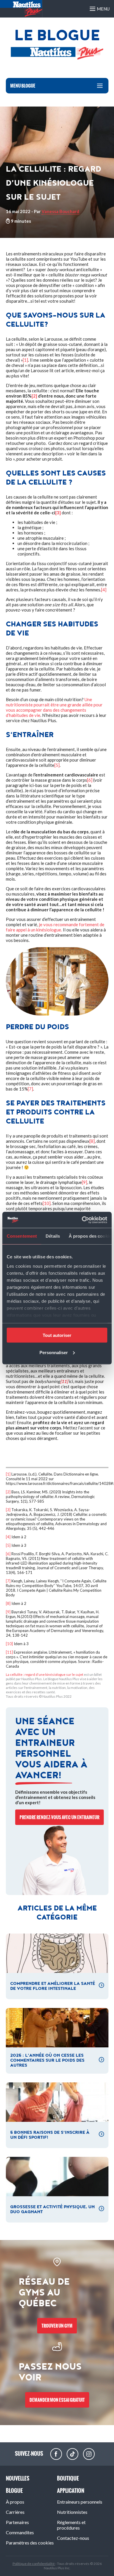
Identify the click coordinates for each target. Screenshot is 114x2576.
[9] (84, 1182)
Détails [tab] (53, 1236)
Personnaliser (54, 1352)
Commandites (20, 2532)
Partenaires (17, 2522)
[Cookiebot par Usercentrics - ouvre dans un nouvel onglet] (82, 1220)
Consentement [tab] (22, 1236)
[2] (8, 1492)
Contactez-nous (73, 2538)
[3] (8, 1510)
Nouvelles (18, 2478)
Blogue (14, 2491)
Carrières (15, 2512)
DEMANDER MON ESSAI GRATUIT (57, 2400)
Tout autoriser (57, 1335)
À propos (15, 2502)
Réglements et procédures (71, 2525)
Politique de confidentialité (34, 2564)
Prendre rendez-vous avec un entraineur (59, 1817)
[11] (9, 1652)
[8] (92, 1141)
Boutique (68, 2478)
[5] (57, 765)
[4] (104, 590)
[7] (30, 1089)
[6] (90, 780)
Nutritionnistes (72, 2512)
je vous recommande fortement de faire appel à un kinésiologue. (55, 927)
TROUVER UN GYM (57, 2326)
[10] (47, 1203)
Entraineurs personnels (80, 2502)
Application (71, 2491)
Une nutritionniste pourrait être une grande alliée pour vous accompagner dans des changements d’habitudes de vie (54, 707)
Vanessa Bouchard (60, 211)
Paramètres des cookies (30, 2543)
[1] (25, 360)
